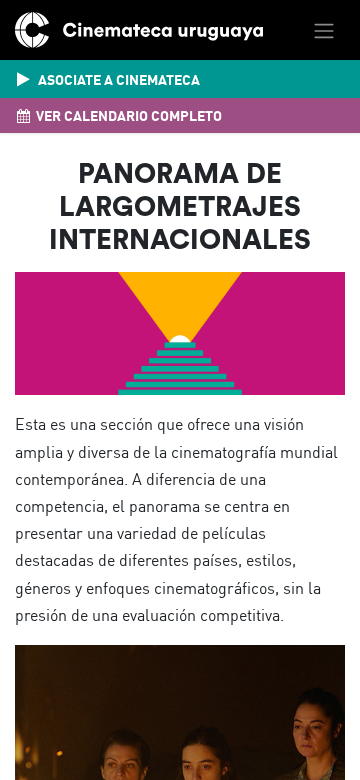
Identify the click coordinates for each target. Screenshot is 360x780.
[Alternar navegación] (324, 30)
